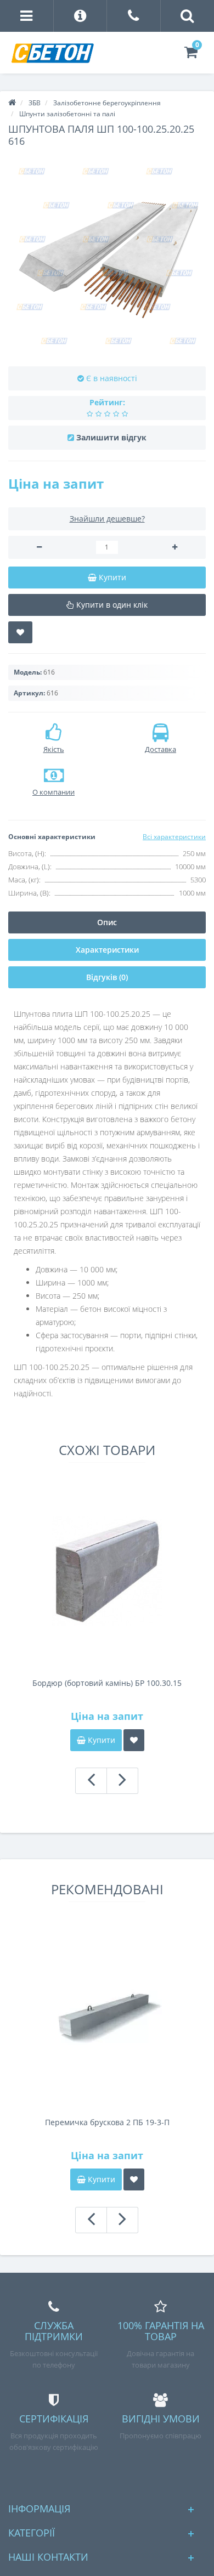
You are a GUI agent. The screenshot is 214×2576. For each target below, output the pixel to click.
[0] (191, 55)
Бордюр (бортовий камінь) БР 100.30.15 (107, 1683)
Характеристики (107, 950)
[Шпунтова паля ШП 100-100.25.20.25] (107, 257)
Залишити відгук (111, 437)
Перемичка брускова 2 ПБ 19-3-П (107, 2122)
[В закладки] (20, 632)
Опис (107, 922)
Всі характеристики (174, 837)
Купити (100, 1740)
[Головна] (12, 103)
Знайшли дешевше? (107, 519)
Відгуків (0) (107, 977)
